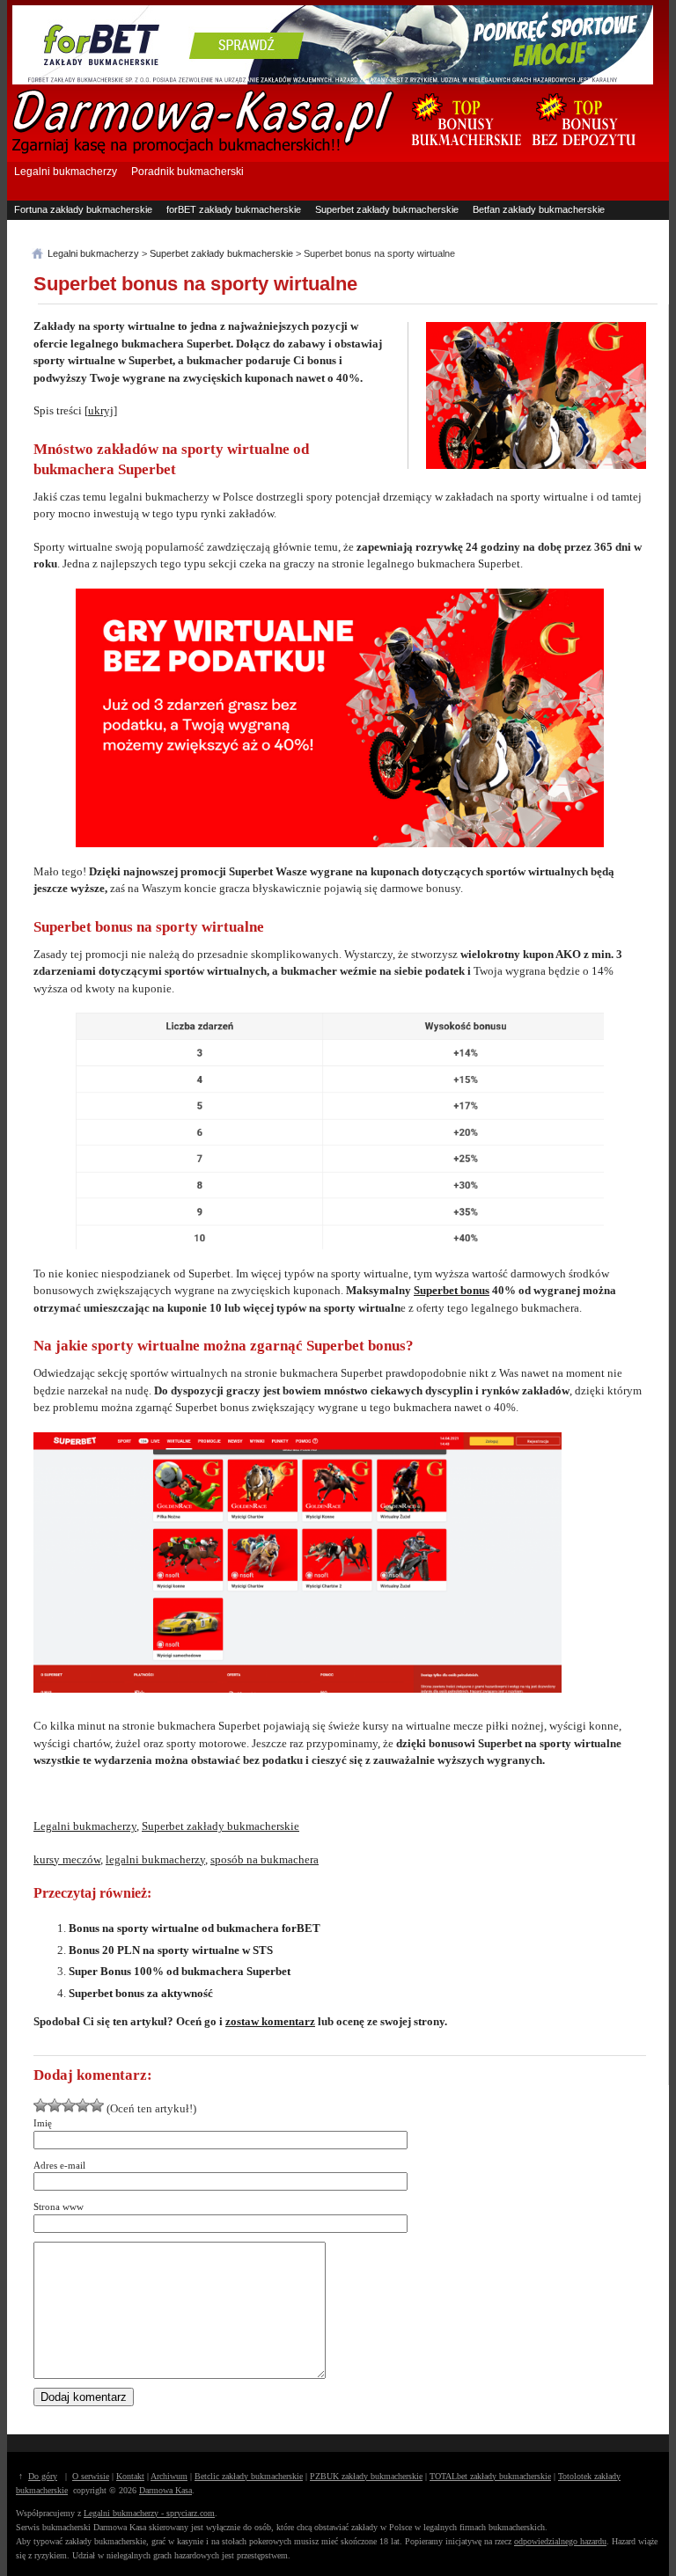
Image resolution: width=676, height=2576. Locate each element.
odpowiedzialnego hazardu (560, 2541)
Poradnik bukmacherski (187, 172)
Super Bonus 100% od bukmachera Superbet (180, 1971)
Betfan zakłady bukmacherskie (539, 209)
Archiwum (169, 2476)
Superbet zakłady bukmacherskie (387, 209)
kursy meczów (67, 1859)
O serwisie (91, 2476)
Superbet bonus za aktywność (141, 1993)
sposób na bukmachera (265, 1859)
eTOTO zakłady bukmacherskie (83, 227)
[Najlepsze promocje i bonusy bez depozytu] (583, 155)
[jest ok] (55, 2105)
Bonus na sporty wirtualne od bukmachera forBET (195, 1928)
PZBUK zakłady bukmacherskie (366, 2476)
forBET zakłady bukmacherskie (234, 209)
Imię (43, 2123)
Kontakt (130, 2476)
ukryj (101, 410)
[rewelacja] (97, 2105)
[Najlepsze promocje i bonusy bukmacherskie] (459, 155)
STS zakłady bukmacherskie (228, 227)
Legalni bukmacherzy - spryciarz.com (149, 2513)
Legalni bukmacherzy (66, 172)
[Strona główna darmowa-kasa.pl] (203, 151)
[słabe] (40, 2105)
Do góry (43, 2476)
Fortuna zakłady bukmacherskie (83, 209)
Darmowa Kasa (165, 2490)
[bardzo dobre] (83, 2105)
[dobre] (69, 2105)
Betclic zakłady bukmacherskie (249, 2476)
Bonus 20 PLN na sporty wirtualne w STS (171, 1950)
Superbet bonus (452, 1290)
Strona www (59, 2206)
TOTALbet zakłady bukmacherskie (490, 2476)
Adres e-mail (59, 2165)
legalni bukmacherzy (155, 1859)
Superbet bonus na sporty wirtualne (195, 284)
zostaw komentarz (270, 2021)
